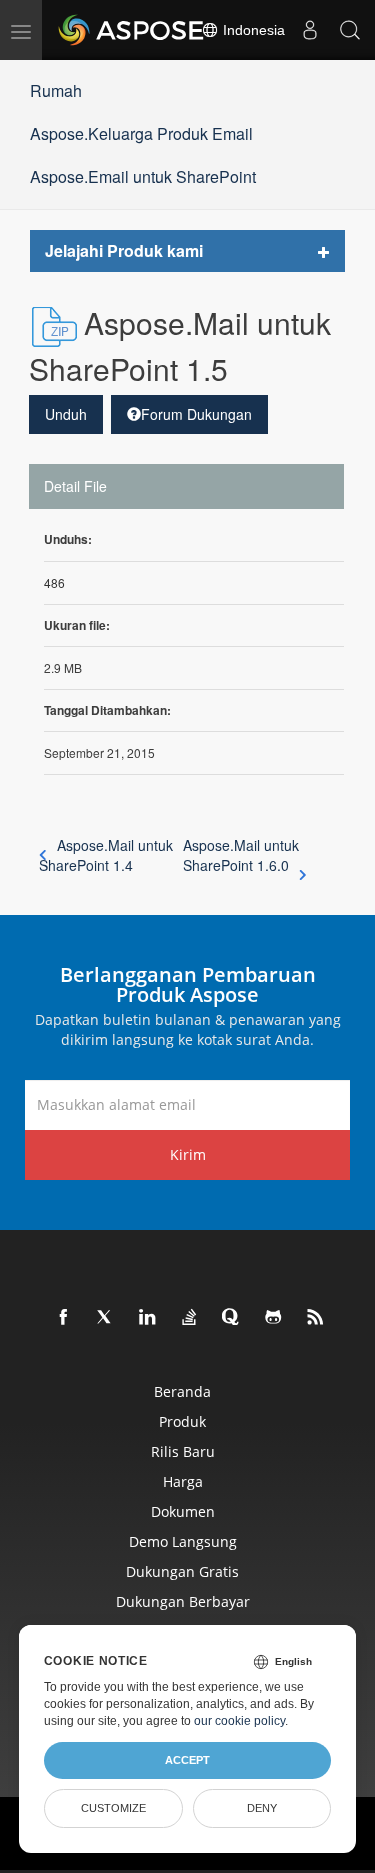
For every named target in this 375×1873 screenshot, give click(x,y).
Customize (113, 1808)
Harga (183, 1481)
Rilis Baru (183, 1451)
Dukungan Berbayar (183, 1601)
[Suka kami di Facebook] (64, 1318)
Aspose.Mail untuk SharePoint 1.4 (106, 855)
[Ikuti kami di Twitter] (106, 1318)
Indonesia (252, 30)
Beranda (182, 1391)
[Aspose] (132, 30)
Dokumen (183, 1511)
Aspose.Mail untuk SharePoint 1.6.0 (241, 855)
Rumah (56, 90)
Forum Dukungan (196, 414)
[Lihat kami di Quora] (232, 1318)
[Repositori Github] (274, 1318)
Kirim (188, 1154)
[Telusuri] (350, 30)
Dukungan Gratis (182, 1571)
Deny (262, 1808)
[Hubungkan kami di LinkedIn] (148, 1318)
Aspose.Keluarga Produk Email (141, 133)
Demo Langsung (183, 1541)
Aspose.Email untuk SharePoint (143, 176)
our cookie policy (239, 1721)
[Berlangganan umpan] (316, 1318)
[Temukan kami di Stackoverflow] (190, 1318)
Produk (182, 1421)
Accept (187, 1760)
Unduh (66, 414)
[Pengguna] (310, 30)
